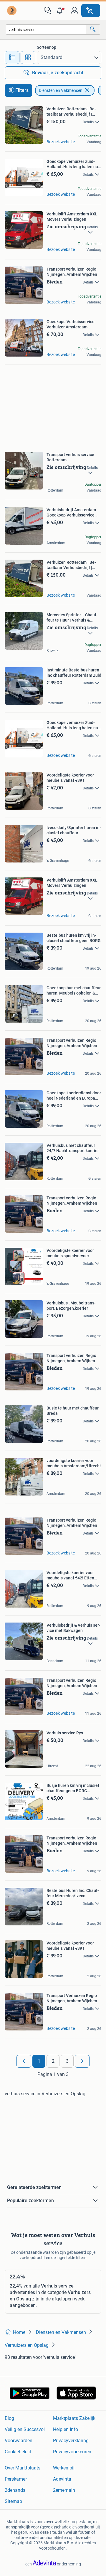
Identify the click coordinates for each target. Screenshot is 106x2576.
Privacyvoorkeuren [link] (72, 2452)
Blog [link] (9, 2418)
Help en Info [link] (66, 2429)
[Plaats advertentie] (91, 11)
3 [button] (67, 2061)
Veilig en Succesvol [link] (25, 2429)
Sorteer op (47, 47)
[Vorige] (24, 2061)
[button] (61, 11)
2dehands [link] (15, 2490)
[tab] (12, 58)
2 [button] (53, 2061)
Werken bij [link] (64, 2468)
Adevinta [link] (62, 2479)
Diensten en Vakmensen (61, 90)
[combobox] (46, 29)
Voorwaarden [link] (19, 2441)
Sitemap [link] (13, 2501)
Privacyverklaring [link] (71, 2441)
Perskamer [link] (16, 2479)
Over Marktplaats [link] (23, 2468)
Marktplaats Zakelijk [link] (74, 2418)
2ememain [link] (64, 2490)
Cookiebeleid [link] (18, 2452)
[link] (12, 11)
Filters (22, 90)
